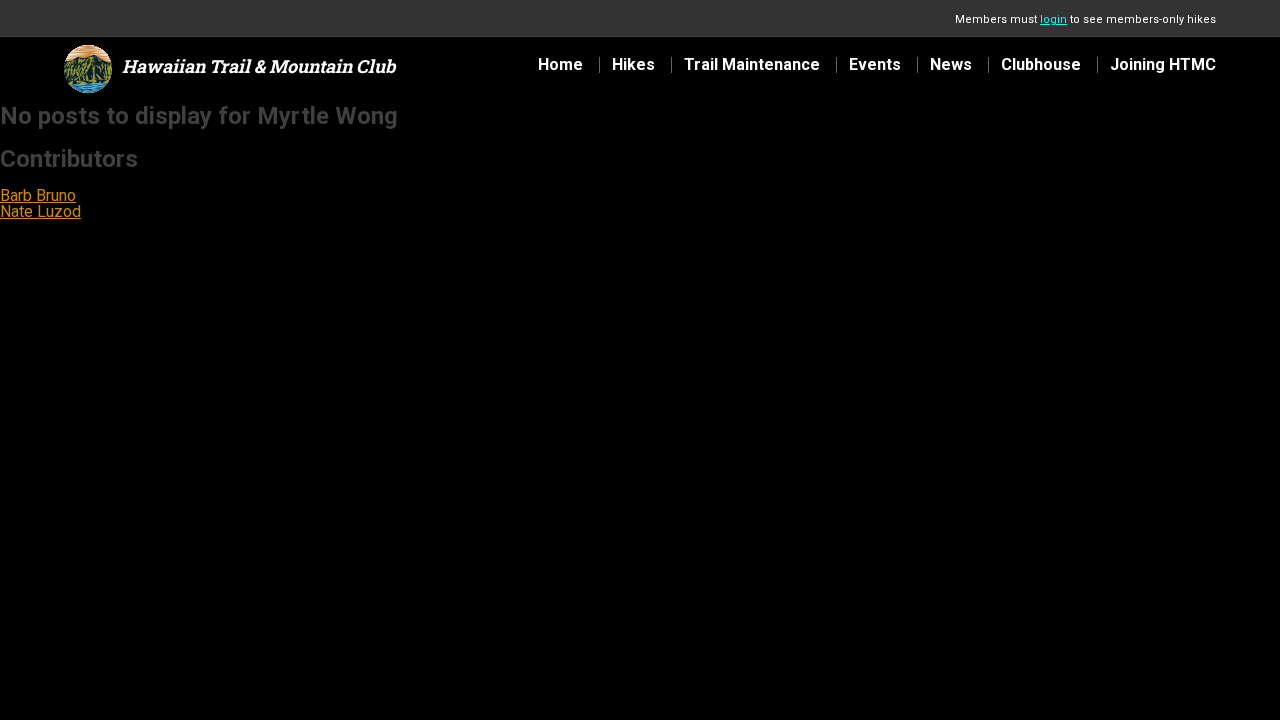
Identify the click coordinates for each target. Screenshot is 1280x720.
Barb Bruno (38, 195)
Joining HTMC (1163, 65)
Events (875, 65)
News (951, 65)
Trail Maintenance (752, 65)
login (1053, 19)
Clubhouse (1041, 65)
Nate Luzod (40, 211)
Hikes (633, 65)
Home (560, 65)
